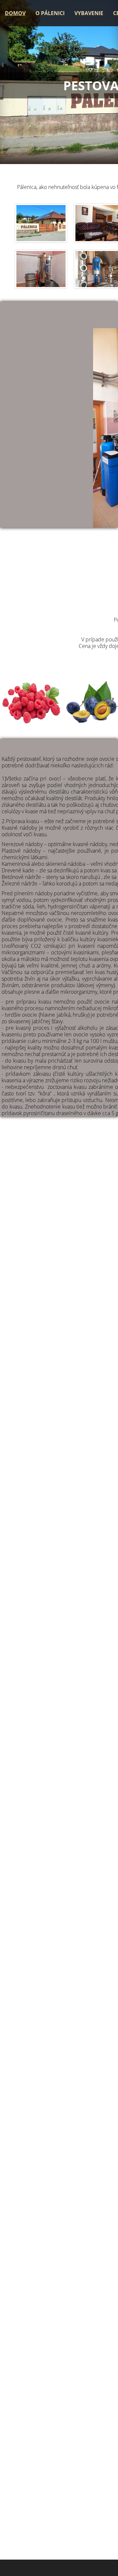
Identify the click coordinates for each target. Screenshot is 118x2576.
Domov (15, 13)
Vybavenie (89, 13)
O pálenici (50, 13)
